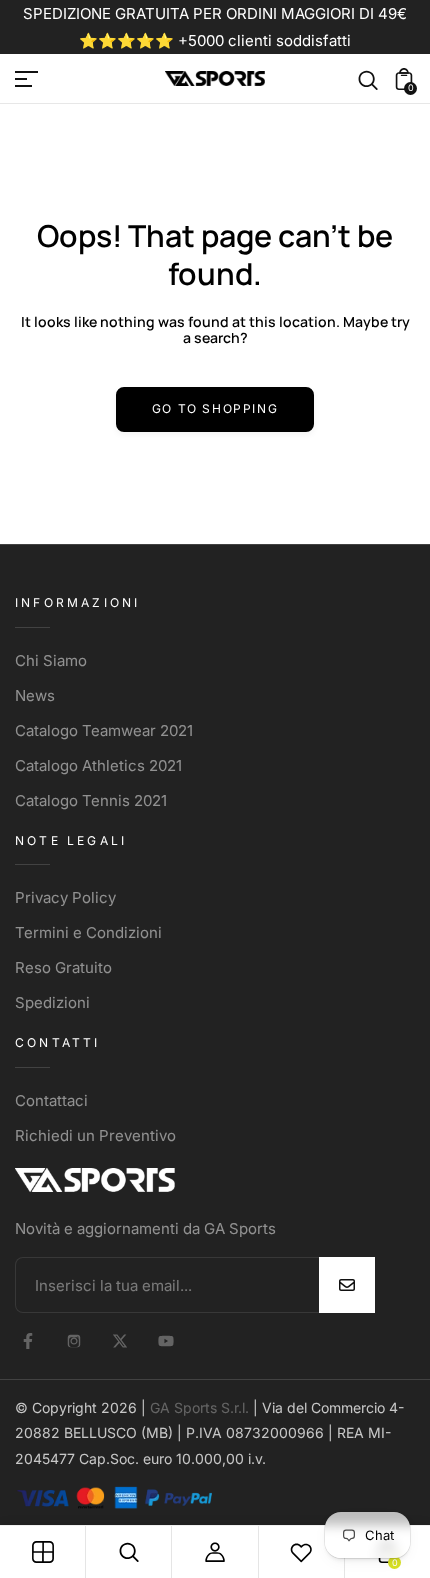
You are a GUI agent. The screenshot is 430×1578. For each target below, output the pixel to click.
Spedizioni (52, 1002)
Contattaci (51, 1100)
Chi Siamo (51, 660)
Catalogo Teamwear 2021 (104, 730)
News (35, 695)
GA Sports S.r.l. (199, 1407)
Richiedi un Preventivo (95, 1135)
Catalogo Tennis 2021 (91, 800)
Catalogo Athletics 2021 (98, 765)
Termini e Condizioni (88, 932)
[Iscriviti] (347, 1285)
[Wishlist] (301, 1552)
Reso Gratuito (63, 967)
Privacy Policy (65, 897)
